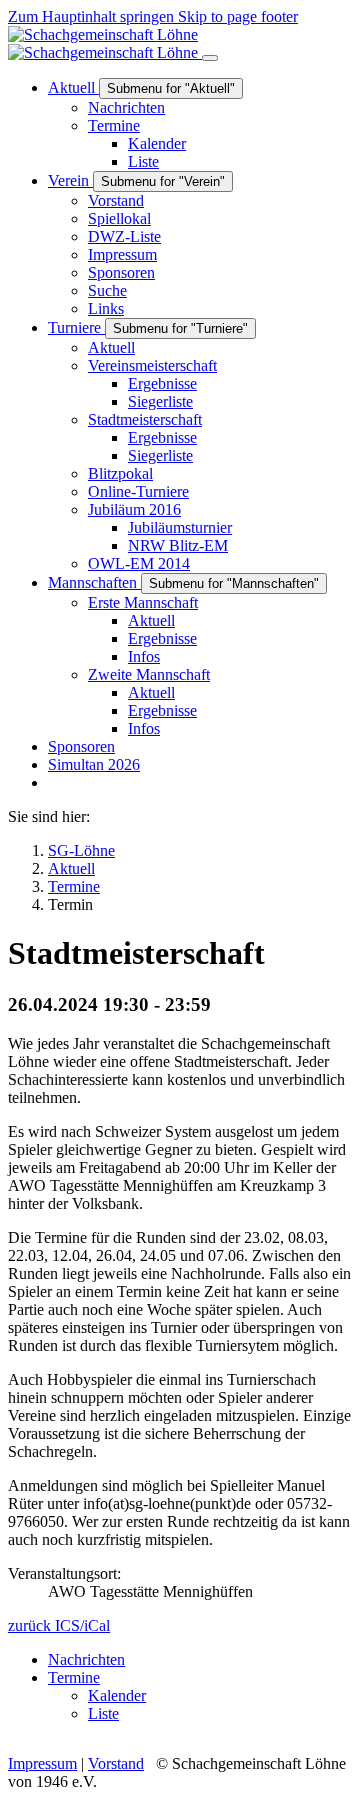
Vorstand (116, 1763)
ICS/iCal (82, 1625)
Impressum (42, 1763)
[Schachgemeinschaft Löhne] (105, 43)
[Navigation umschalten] (210, 58)
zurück (31, 1625)
